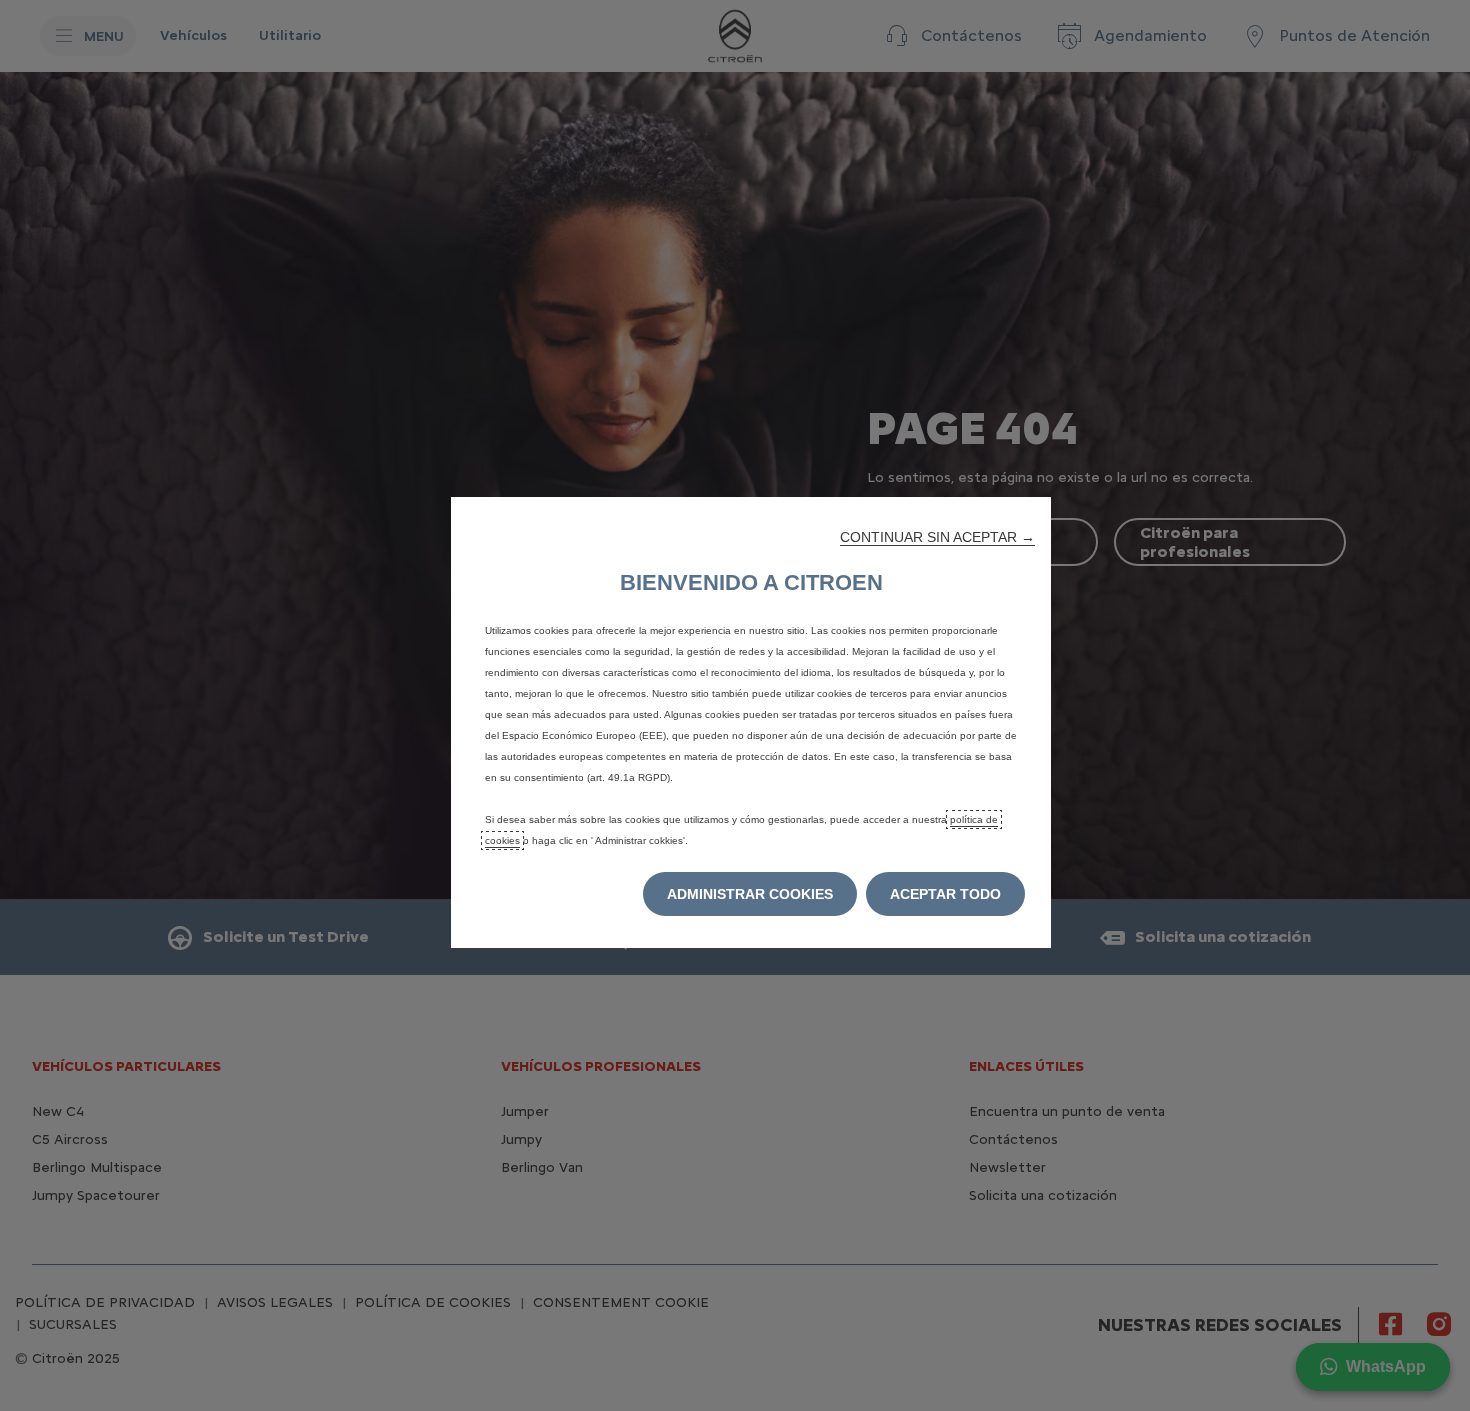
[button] (937, 537)
